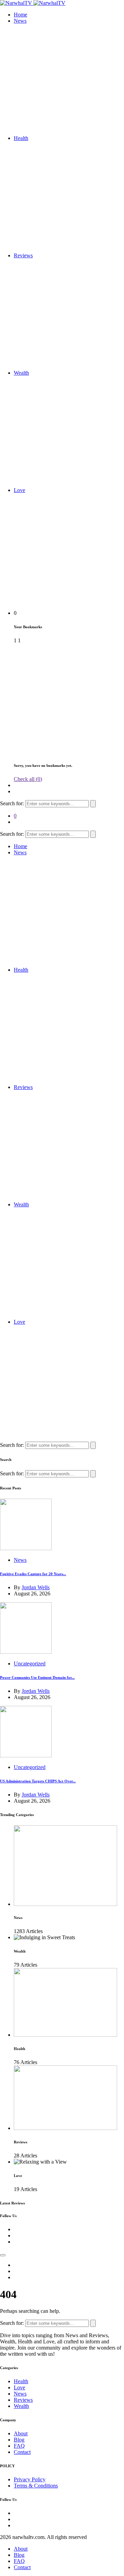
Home (20, 15)
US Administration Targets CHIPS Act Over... (38, 1781)
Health (21, 138)
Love (19, 490)
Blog (19, 2440)
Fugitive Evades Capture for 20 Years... (33, 1574)
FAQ (19, 2446)
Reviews (23, 255)
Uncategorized (30, 1664)
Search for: (13, 803)
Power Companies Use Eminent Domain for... (37, 1677)
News (20, 21)
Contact (22, 2452)
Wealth (21, 373)
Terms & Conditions (36, 2486)
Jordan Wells (36, 1587)
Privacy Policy (30, 2479)
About (21, 2433)
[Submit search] (93, 804)
